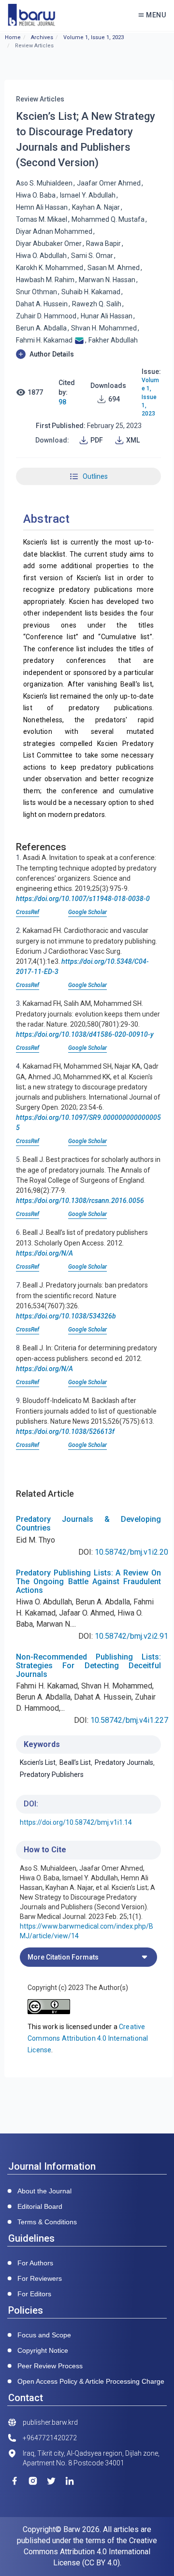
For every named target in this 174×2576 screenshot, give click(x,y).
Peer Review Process (50, 2366)
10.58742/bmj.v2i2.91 (131, 1636)
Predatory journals (124, 1762)
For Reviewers (40, 2278)
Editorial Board (40, 2206)
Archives (42, 37)
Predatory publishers (52, 1775)
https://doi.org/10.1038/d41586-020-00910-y (85, 1034)
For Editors (34, 2294)
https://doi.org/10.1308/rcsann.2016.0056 (80, 1201)
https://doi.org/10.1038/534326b (66, 1316)
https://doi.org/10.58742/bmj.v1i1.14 (76, 1822)
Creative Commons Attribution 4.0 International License (88, 2038)
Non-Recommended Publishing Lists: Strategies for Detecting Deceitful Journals (88, 1665)
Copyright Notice (43, 2350)
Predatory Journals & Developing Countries (88, 1524)
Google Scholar (87, 912)
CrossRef (28, 912)
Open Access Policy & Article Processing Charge (91, 2381)
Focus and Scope (44, 2335)
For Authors (35, 2263)
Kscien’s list (38, 1762)
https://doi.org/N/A (44, 1253)
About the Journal (44, 2191)
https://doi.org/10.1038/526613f (65, 1431)
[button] (88, 354)
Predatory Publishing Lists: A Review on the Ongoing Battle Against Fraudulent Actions (88, 1581)
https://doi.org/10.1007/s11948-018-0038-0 (83, 899)
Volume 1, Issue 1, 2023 (94, 37)
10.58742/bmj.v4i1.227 (129, 1720)
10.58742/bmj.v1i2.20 (131, 1552)
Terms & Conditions (47, 2222)
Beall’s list (75, 1762)
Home (13, 37)
